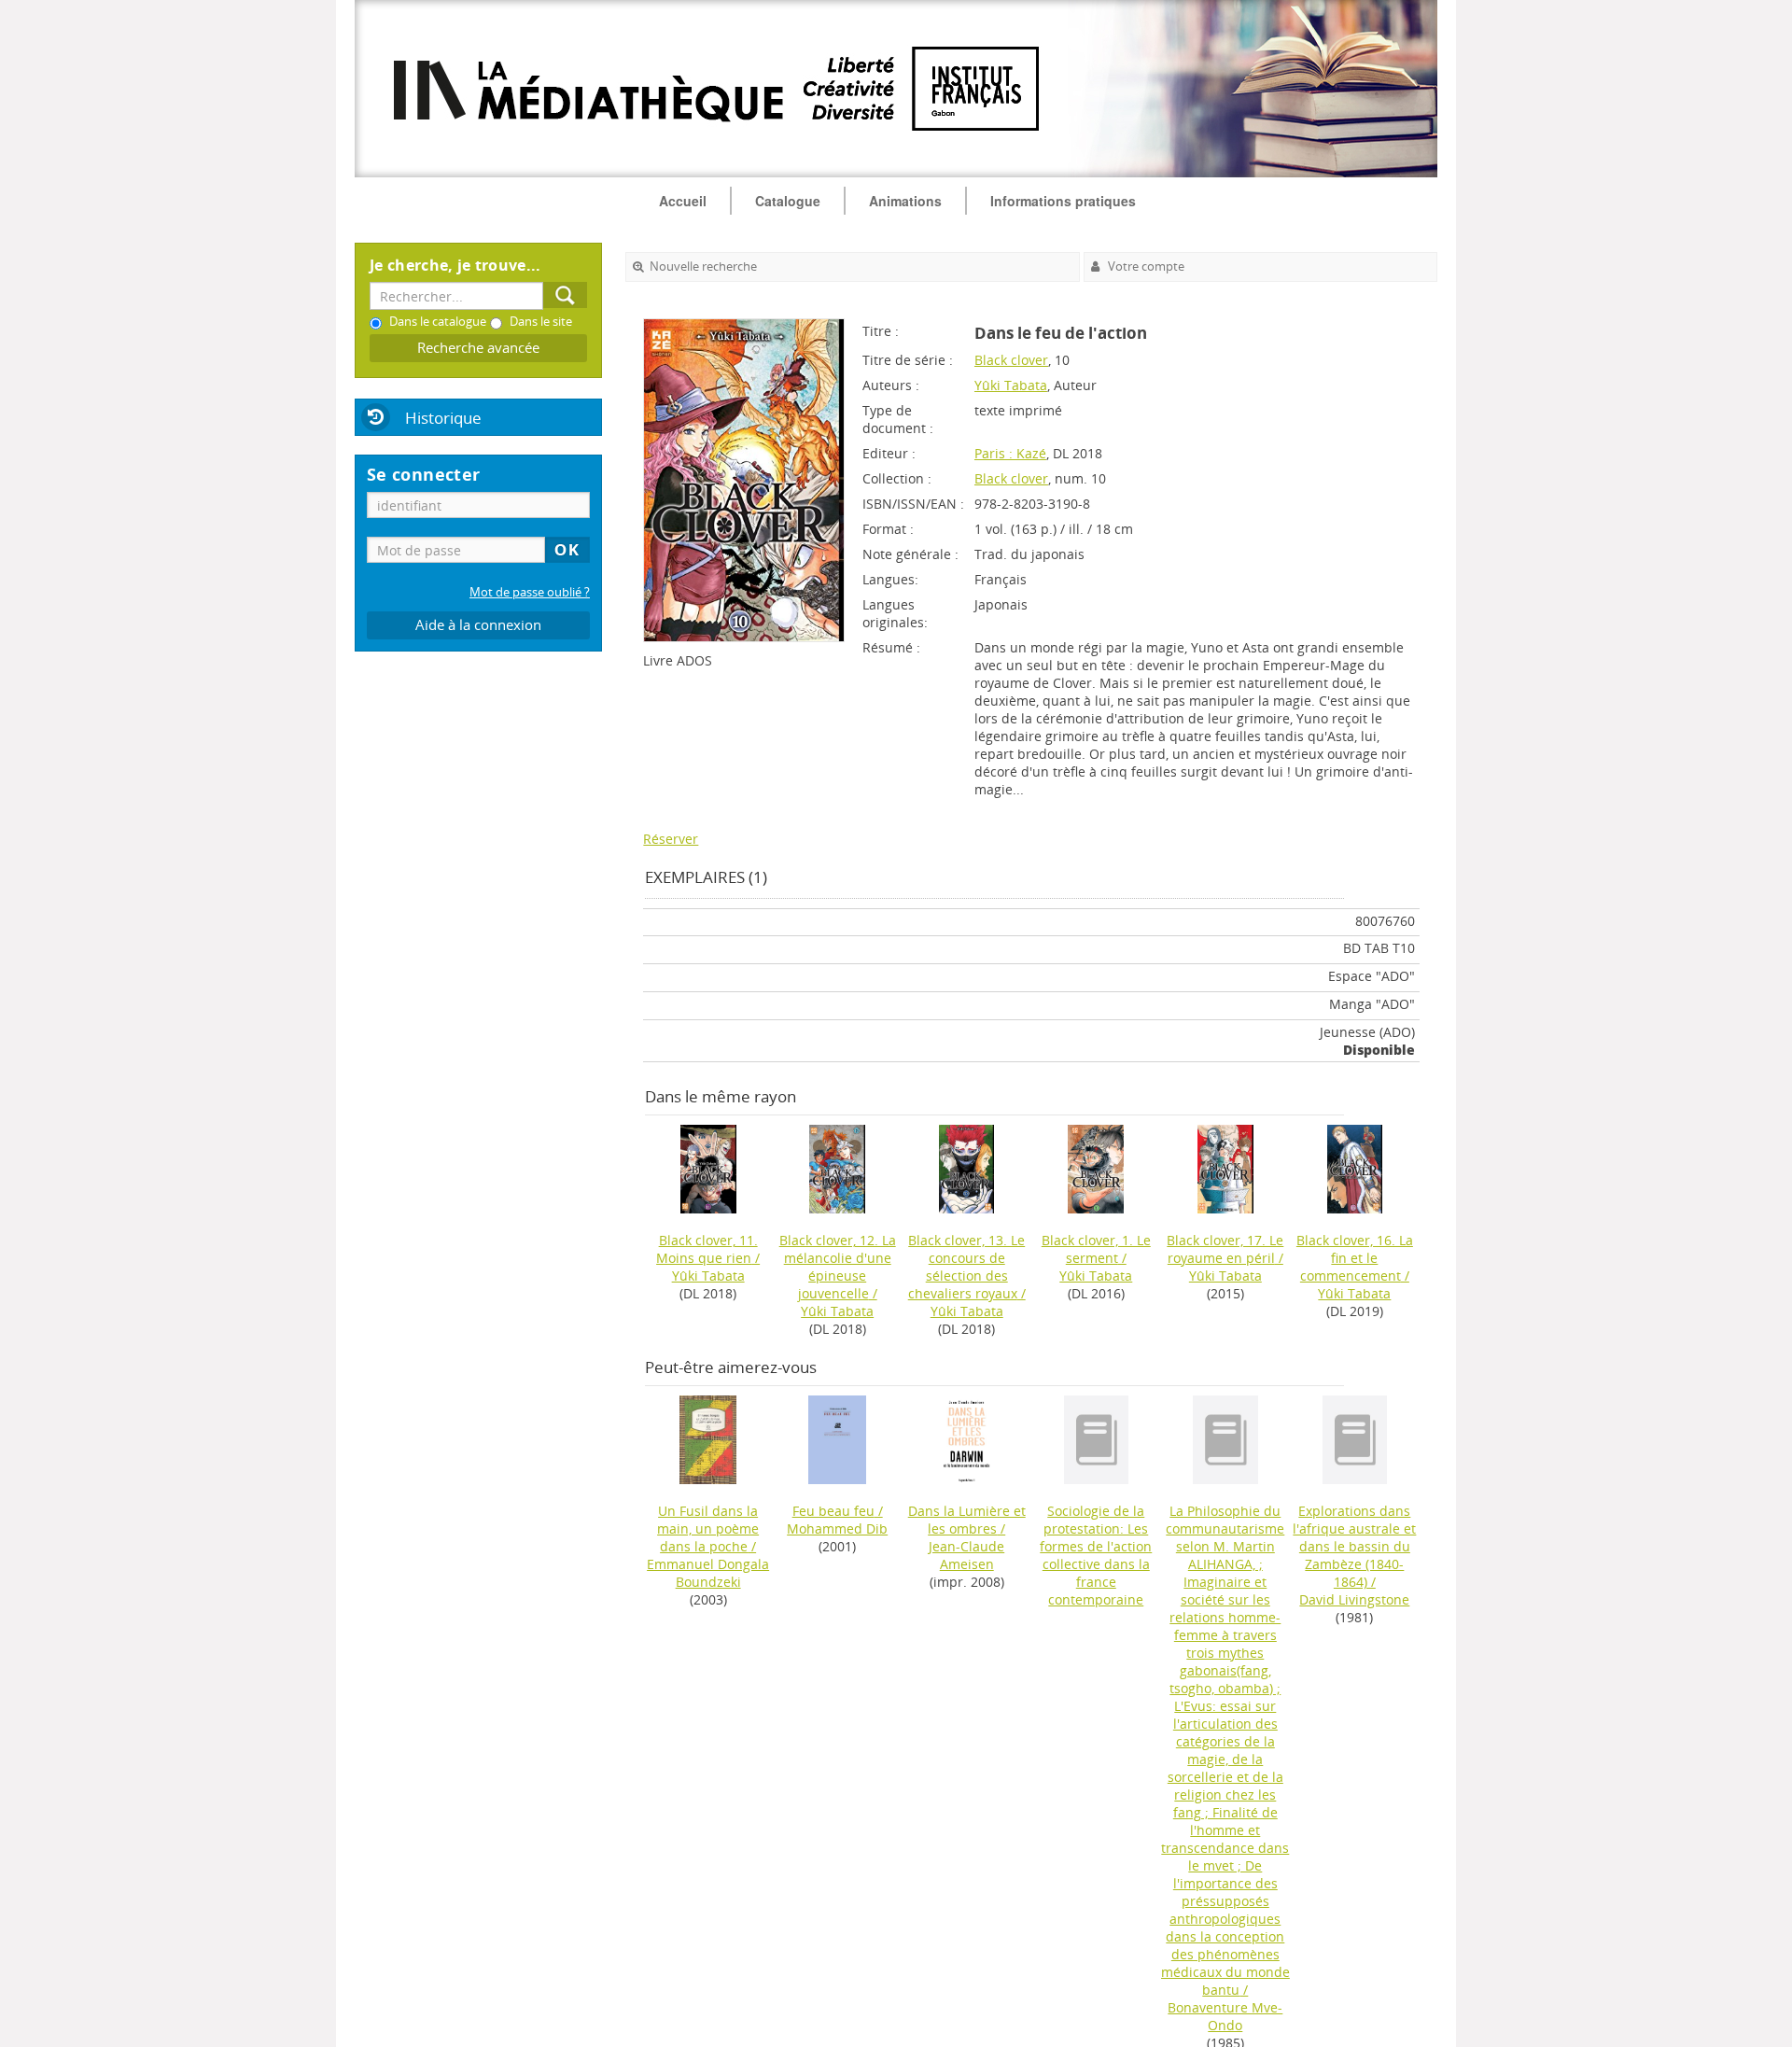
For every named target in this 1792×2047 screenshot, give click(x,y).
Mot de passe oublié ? (530, 592)
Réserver (671, 839)
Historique (443, 418)
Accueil (683, 201)
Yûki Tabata (1011, 385)
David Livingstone (1354, 1599)
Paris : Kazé (1010, 453)
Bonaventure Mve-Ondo (1225, 2016)
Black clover (1011, 360)
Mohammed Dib (837, 1528)
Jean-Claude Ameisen (966, 1555)
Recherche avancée (478, 348)
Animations (905, 201)
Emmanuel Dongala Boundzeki (708, 1573)
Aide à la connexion (478, 625)
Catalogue (788, 201)
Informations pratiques (1063, 201)
